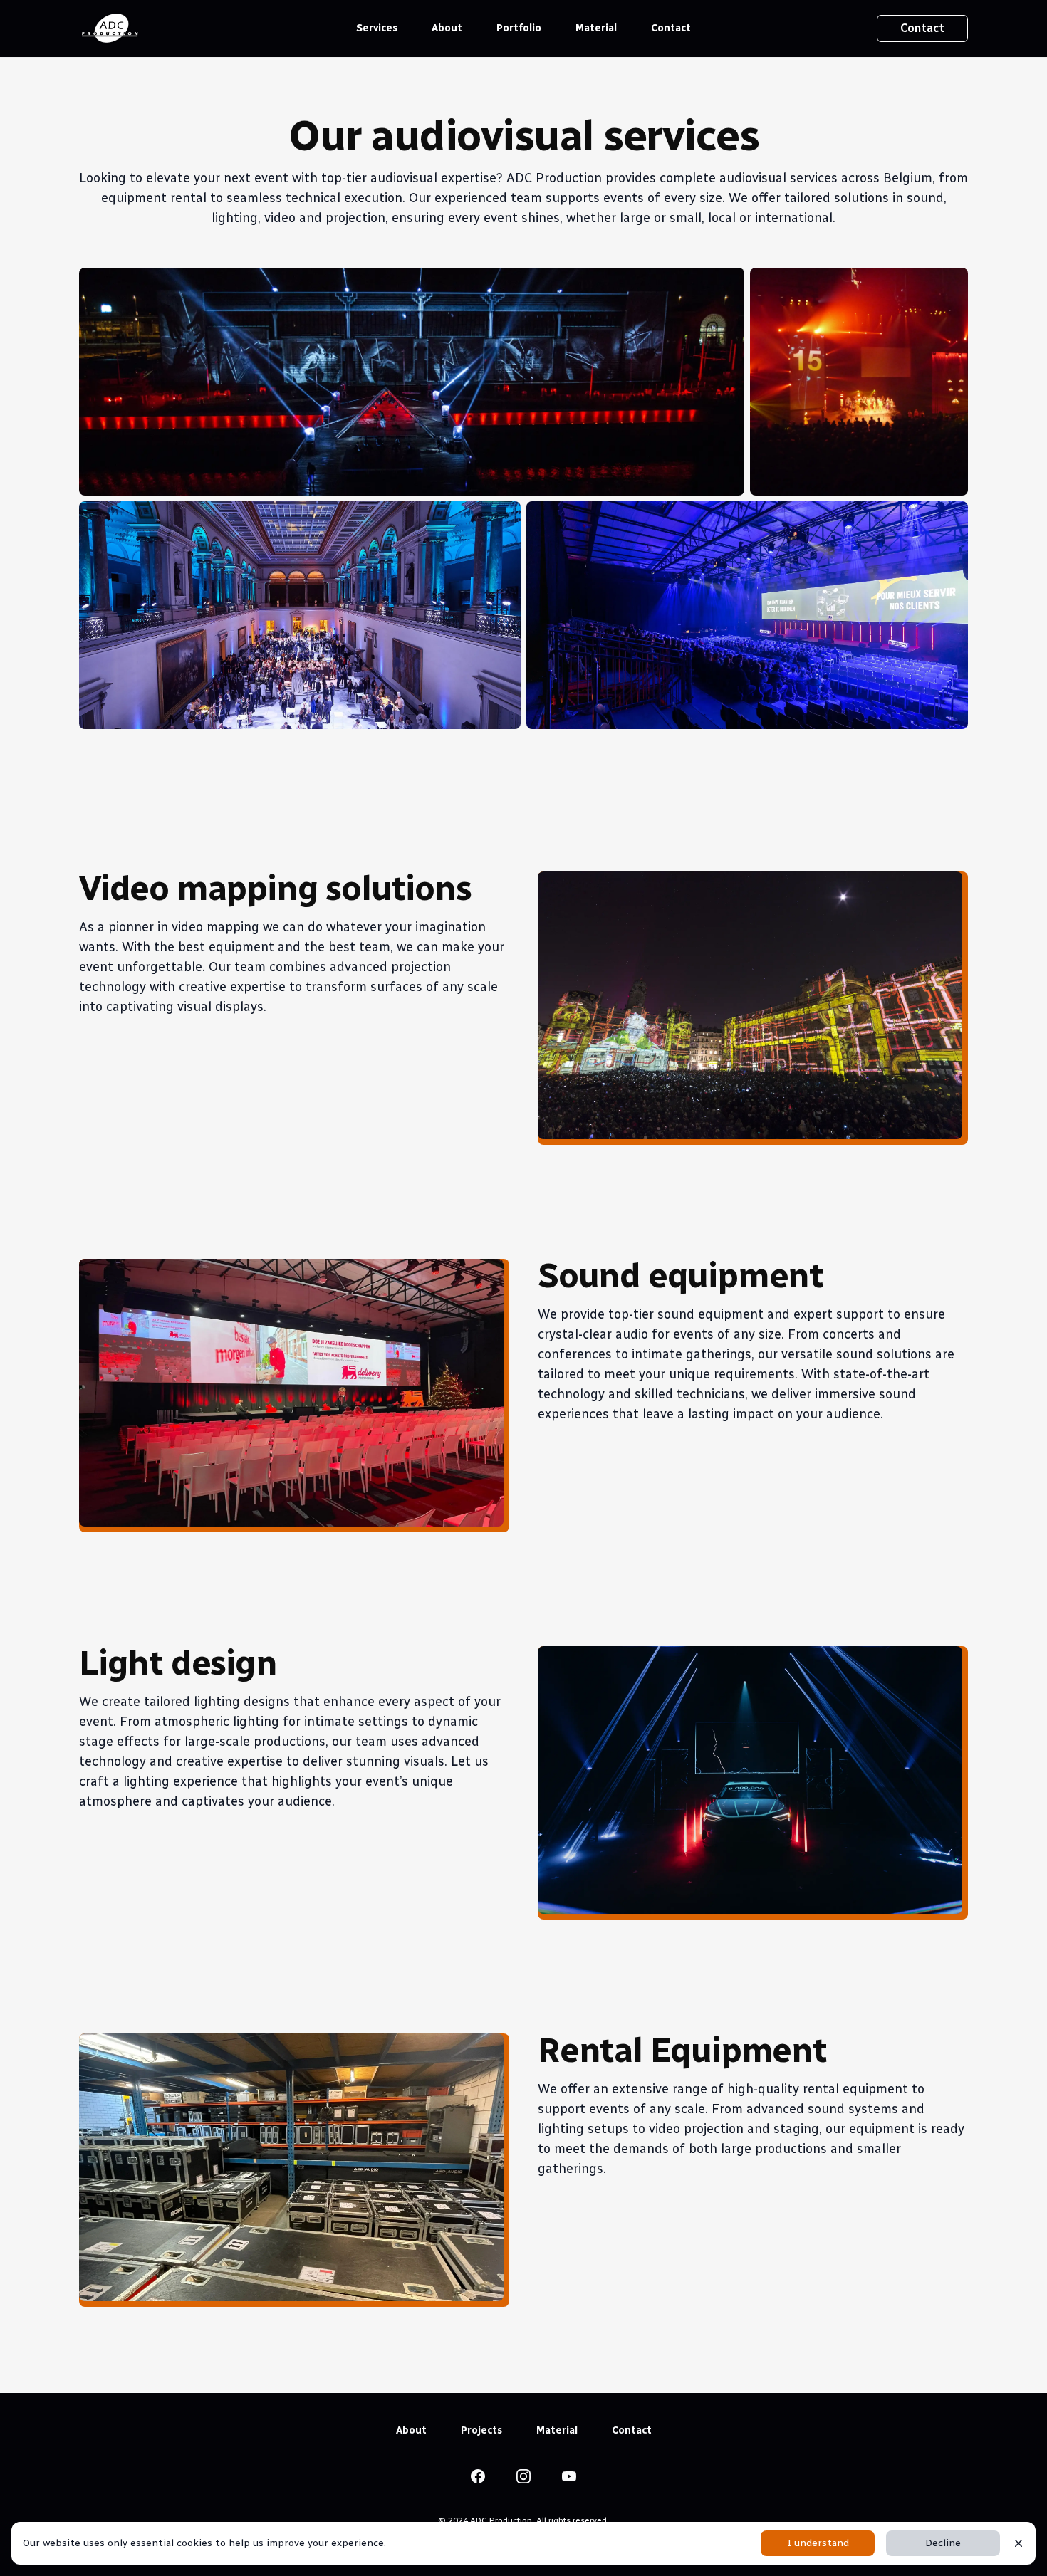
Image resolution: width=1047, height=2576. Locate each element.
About (447, 28)
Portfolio (519, 28)
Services (377, 28)
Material (596, 28)
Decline (943, 2543)
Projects (481, 2430)
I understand (818, 2543)
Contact (671, 28)
